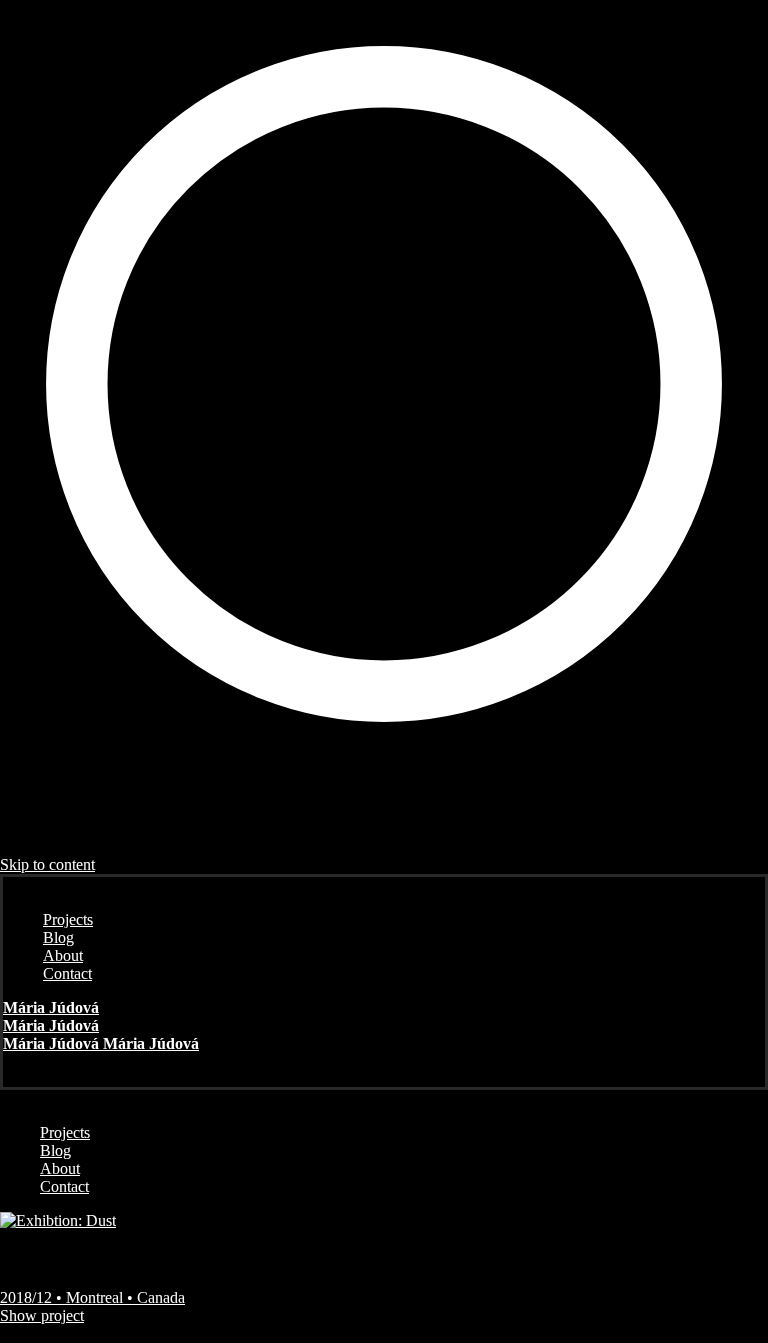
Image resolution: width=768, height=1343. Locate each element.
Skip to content (47, 864)
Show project (42, 1315)
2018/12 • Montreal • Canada (92, 1297)
